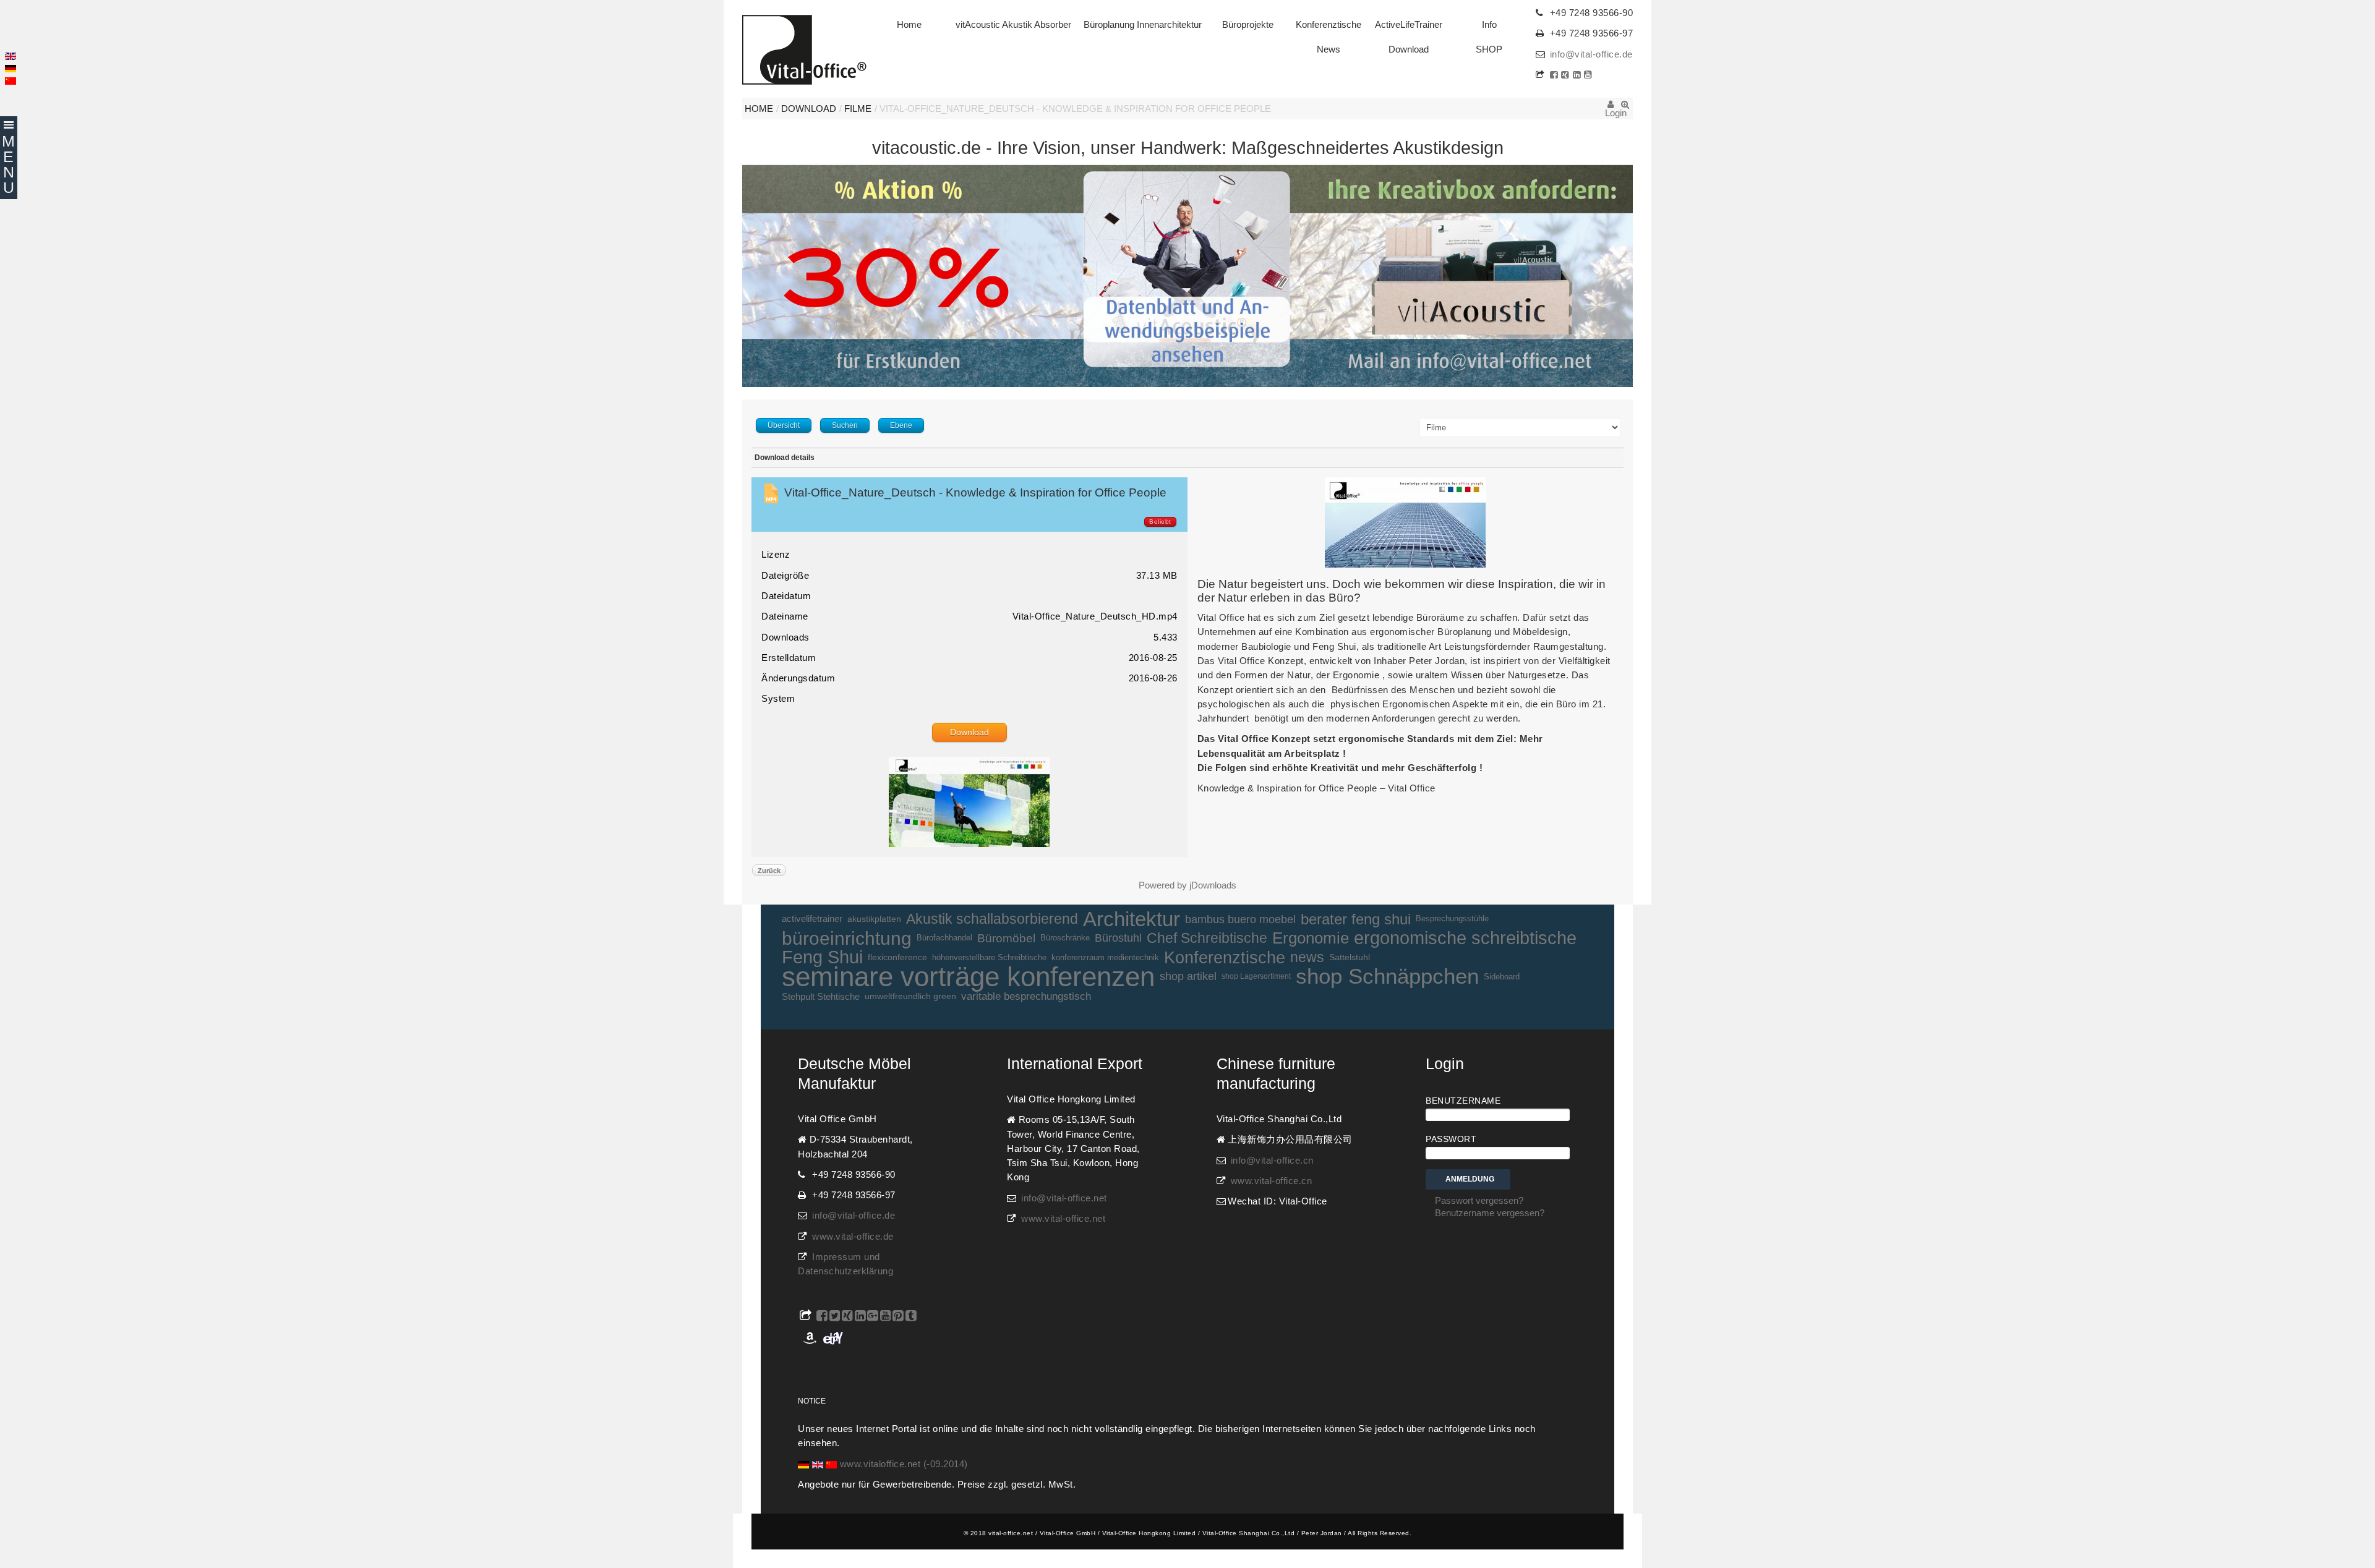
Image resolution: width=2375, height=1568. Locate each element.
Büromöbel (1006, 938)
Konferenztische (1329, 25)
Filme (858, 109)
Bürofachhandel (944, 938)
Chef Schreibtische (1207, 938)
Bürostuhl (1118, 938)
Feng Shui (822, 957)
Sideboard (1502, 977)
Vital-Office (804, 50)
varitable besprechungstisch (1026, 996)
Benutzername (1463, 1101)
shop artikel (1188, 976)
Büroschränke (1065, 938)
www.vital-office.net (1063, 1219)
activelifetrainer (812, 919)
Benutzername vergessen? (1490, 1213)
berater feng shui (1356, 919)
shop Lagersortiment (1256, 976)
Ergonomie (1311, 938)
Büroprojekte (1248, 25)
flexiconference (897, 957)
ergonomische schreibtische (1465, 938)
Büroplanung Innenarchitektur (1143, 25)
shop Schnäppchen (1387, 977)
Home (909, 25)
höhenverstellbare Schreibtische (989, 957)
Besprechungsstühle (1452, 919)
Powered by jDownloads (1187, 885)
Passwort (1451, 1139)
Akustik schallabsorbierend (992, 919)
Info (1489, 25)
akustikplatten (874, 919)
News (1329, 49)
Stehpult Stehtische (821, 996)
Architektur (1132, 919)
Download (1409, 49)
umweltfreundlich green (910, 996)
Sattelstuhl (1350, 957)
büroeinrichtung (847, 938)
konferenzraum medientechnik (1105, 957)
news (1307, 957)
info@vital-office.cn (1272, 1161)
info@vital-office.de (1591, 54)
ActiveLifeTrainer (1409, 25)
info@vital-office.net (1064, 1198)
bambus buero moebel (1240, 919)
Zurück (769, 871)
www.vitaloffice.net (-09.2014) (904, 1464)
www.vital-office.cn (1272, 1181)
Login (1611, 109)
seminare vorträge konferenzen (968, 977)
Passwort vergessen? (1479, 1201)
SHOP (1489, 49)
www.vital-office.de (853, 1237)
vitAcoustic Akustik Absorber (1013, 25)
